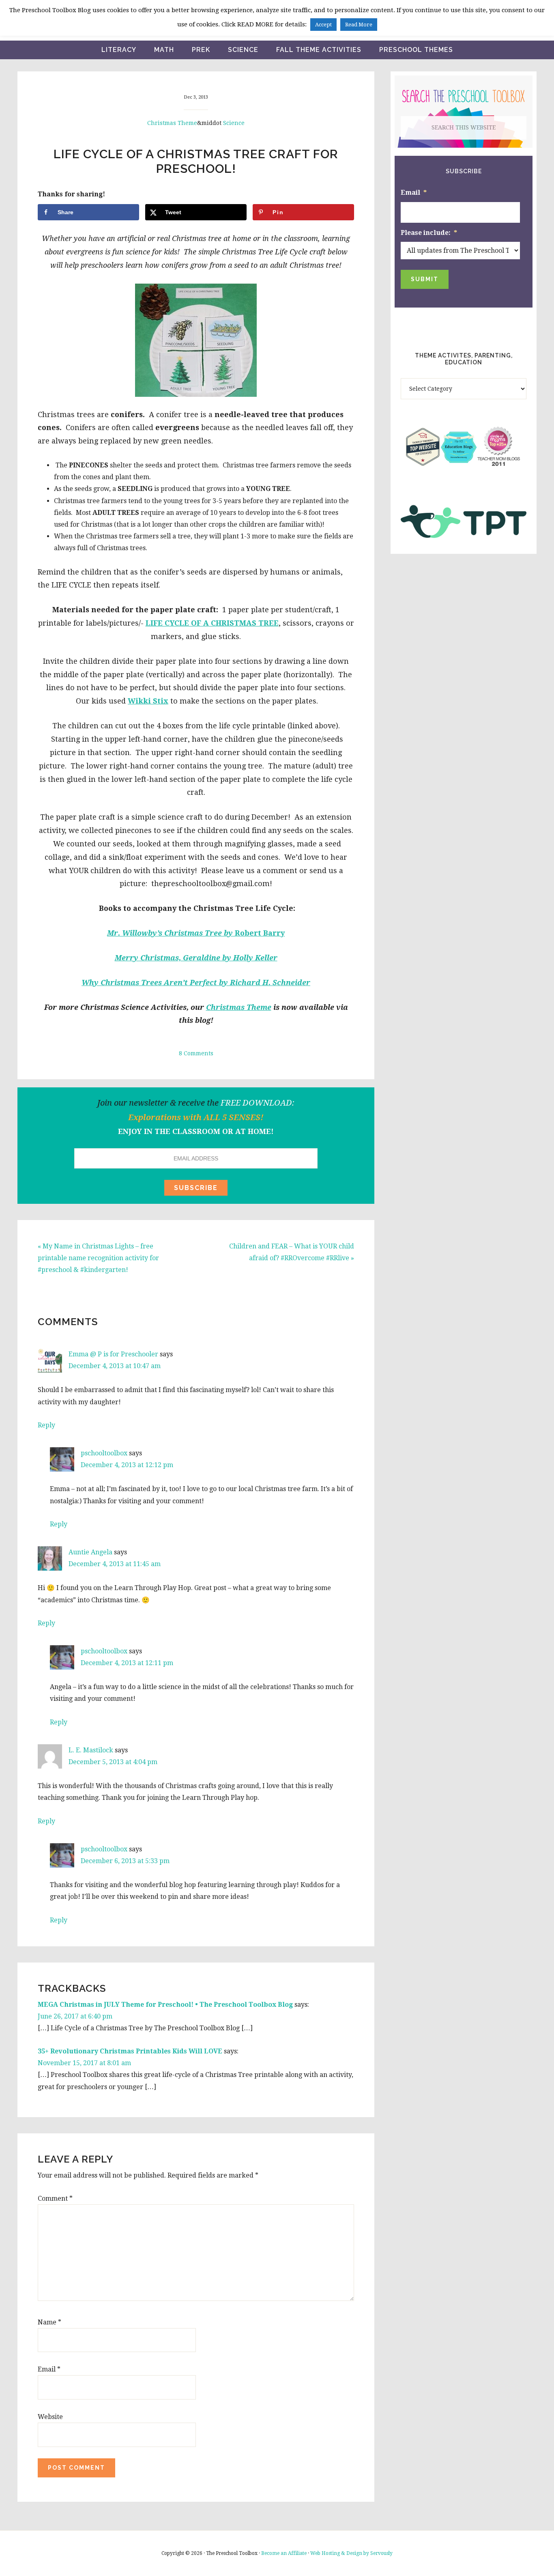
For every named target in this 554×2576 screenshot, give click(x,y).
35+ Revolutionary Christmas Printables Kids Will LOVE (130, 2051)
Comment (55, 2198)
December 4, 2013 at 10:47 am (115, 1366)
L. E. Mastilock (91, 1750)
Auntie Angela (90, 1552)
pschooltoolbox (104, 1453)
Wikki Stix (148, 701)
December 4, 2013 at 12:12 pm (127, 1465)
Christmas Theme (172, 123)
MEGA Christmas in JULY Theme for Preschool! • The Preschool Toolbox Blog (165, 2005)
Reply (46, 1425)
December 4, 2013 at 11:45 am (115, 1564)
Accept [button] (323, 25)
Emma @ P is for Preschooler (113, 1354)
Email (49, 2369)
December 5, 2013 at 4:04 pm (113, 1762)
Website (50, 2417)
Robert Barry (196, 933)
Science (234, 123)
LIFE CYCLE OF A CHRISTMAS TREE (212, 623)
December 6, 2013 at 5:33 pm (125, 1861)
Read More (359, 25)
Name (49, 2322)
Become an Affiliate (284, 2553)
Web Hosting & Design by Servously (351, 2553)
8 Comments (196, 1053)
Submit (425, 279)
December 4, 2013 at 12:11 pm (127, 1663)
